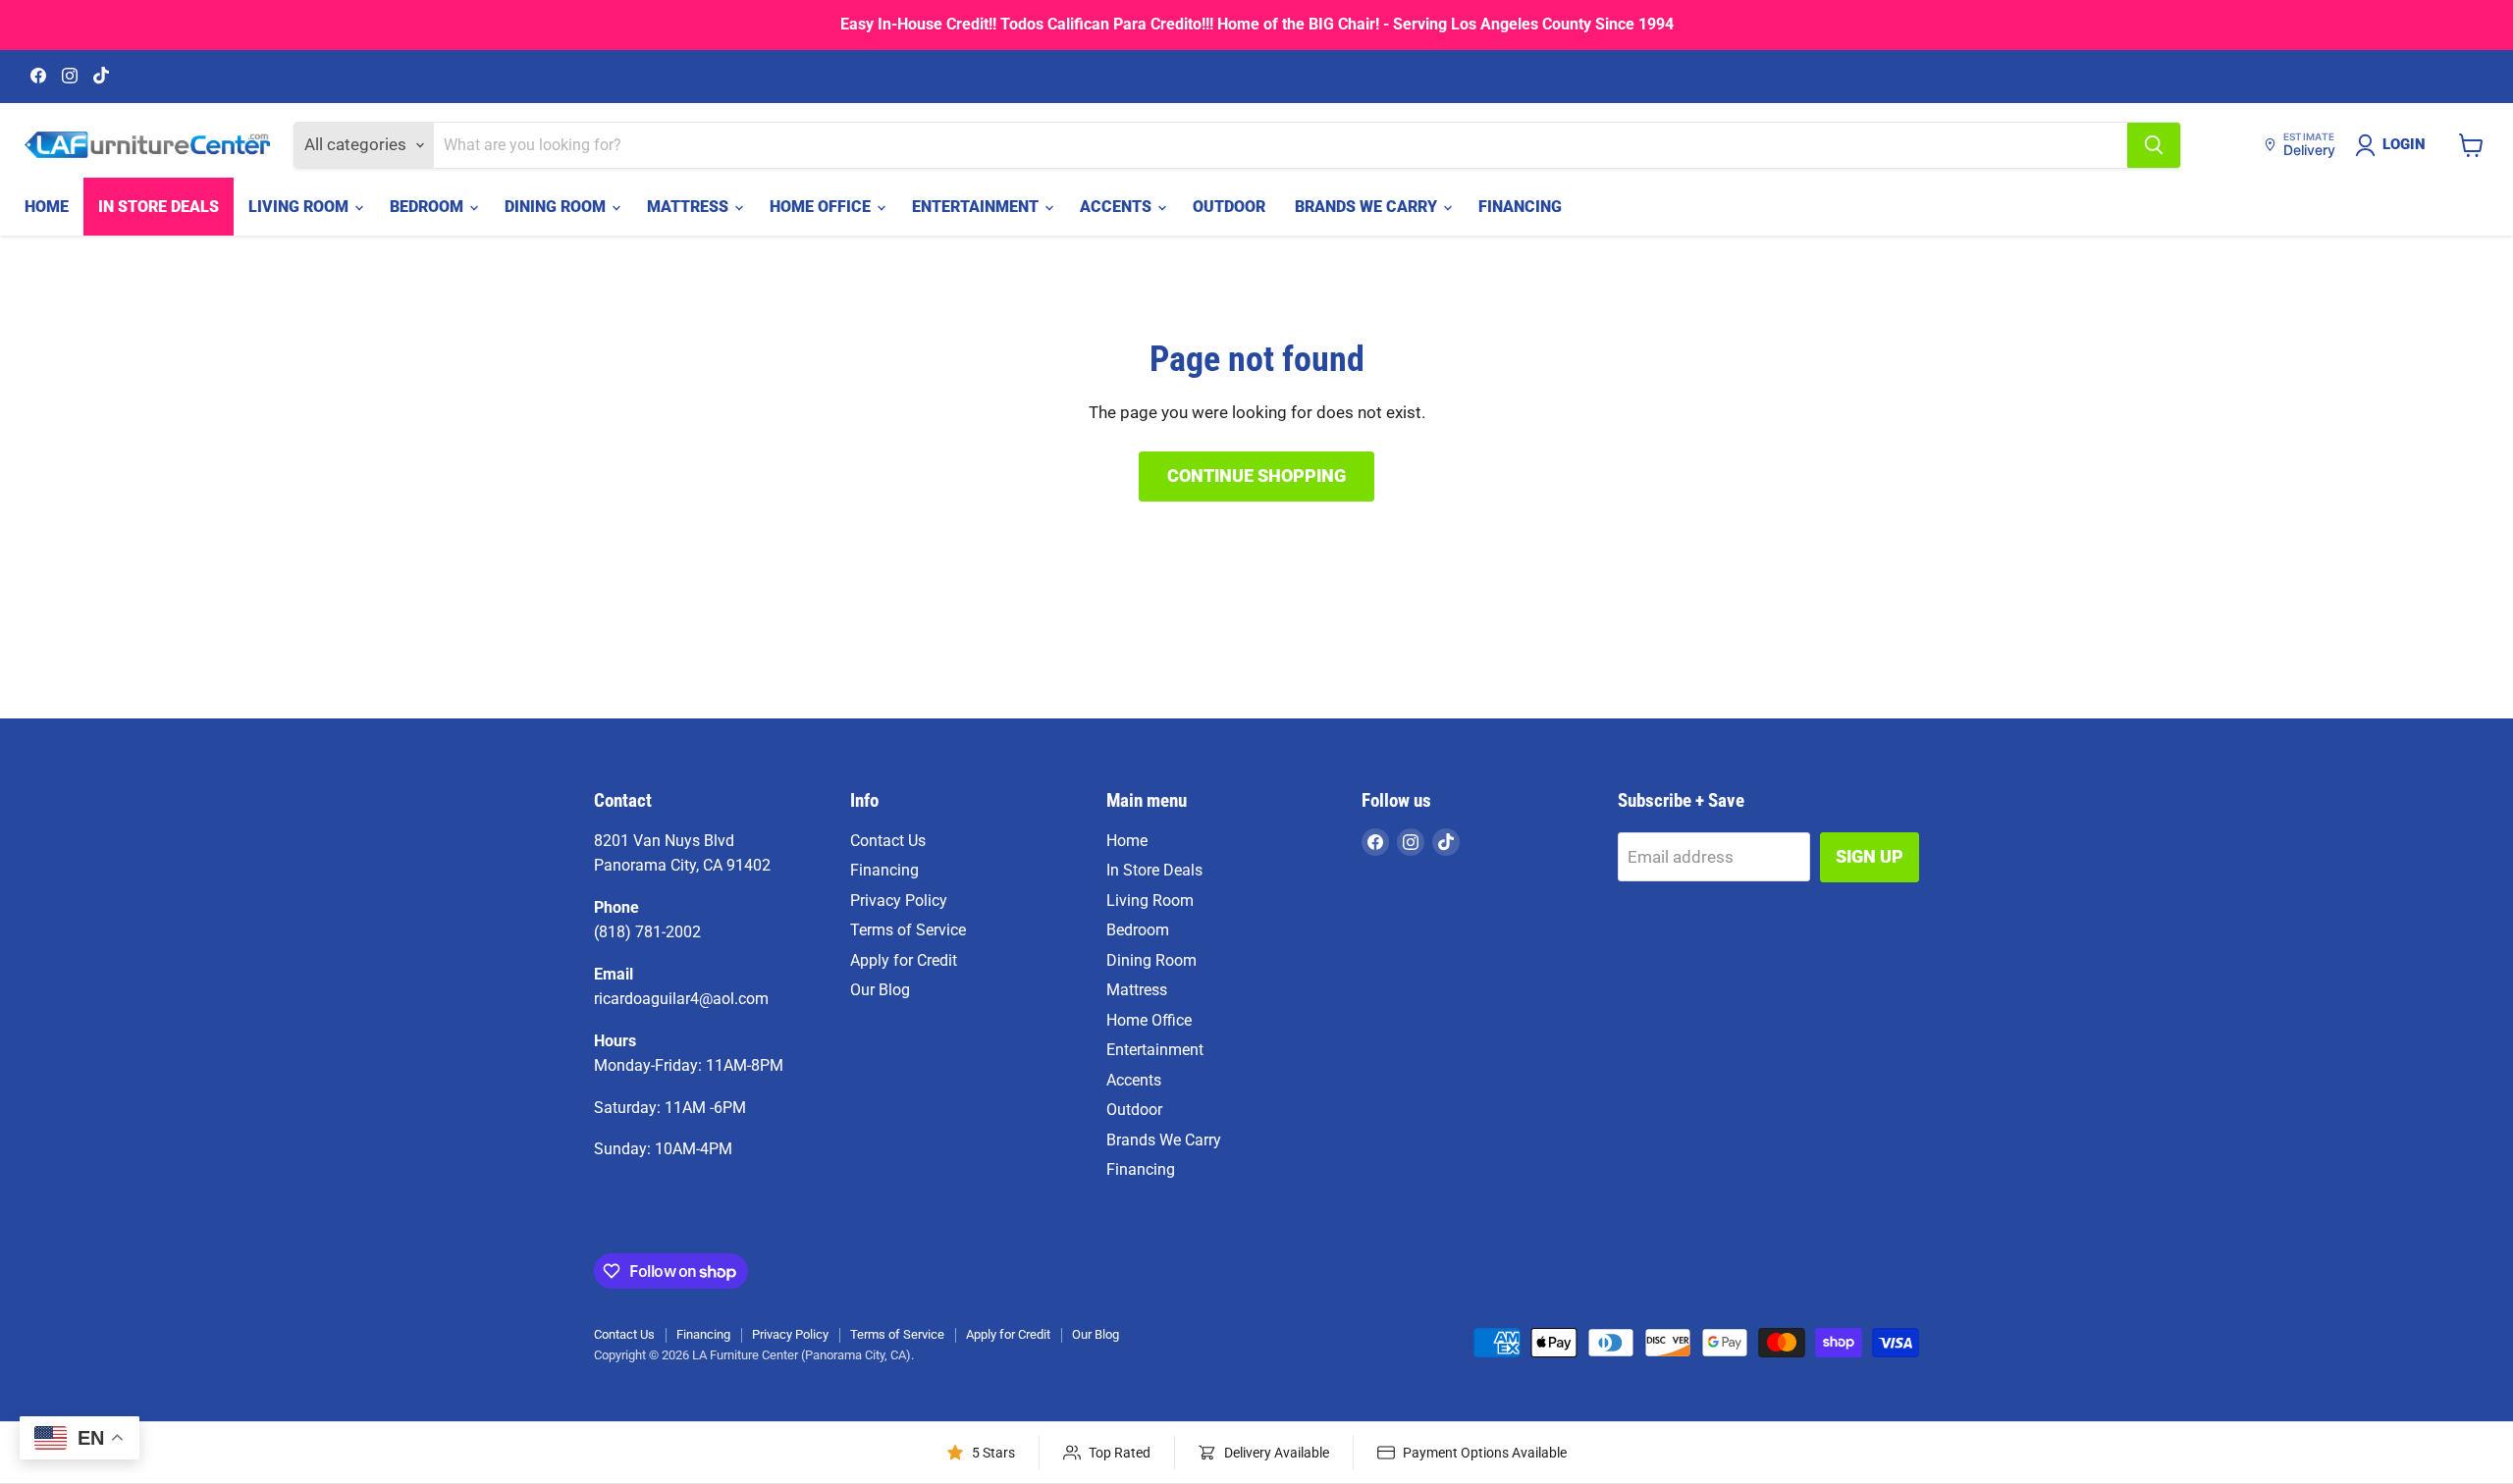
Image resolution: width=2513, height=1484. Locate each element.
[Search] (2154, 145)
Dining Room (557, 207)
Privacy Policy (899, 901)
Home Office (822, 207)
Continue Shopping (1256, 476)
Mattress (690, 207)
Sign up (1870, 856)
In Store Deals (159, 207)
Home (47, 207)
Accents (1118, 207)
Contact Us (888, 841)
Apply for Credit (904, 960)
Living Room (300, 207)
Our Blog (880, 990)
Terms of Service (908, 930)
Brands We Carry (1368, 207)
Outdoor (1229, 207)
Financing (1520, 207)
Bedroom (428, 207)
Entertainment (977, 207)
